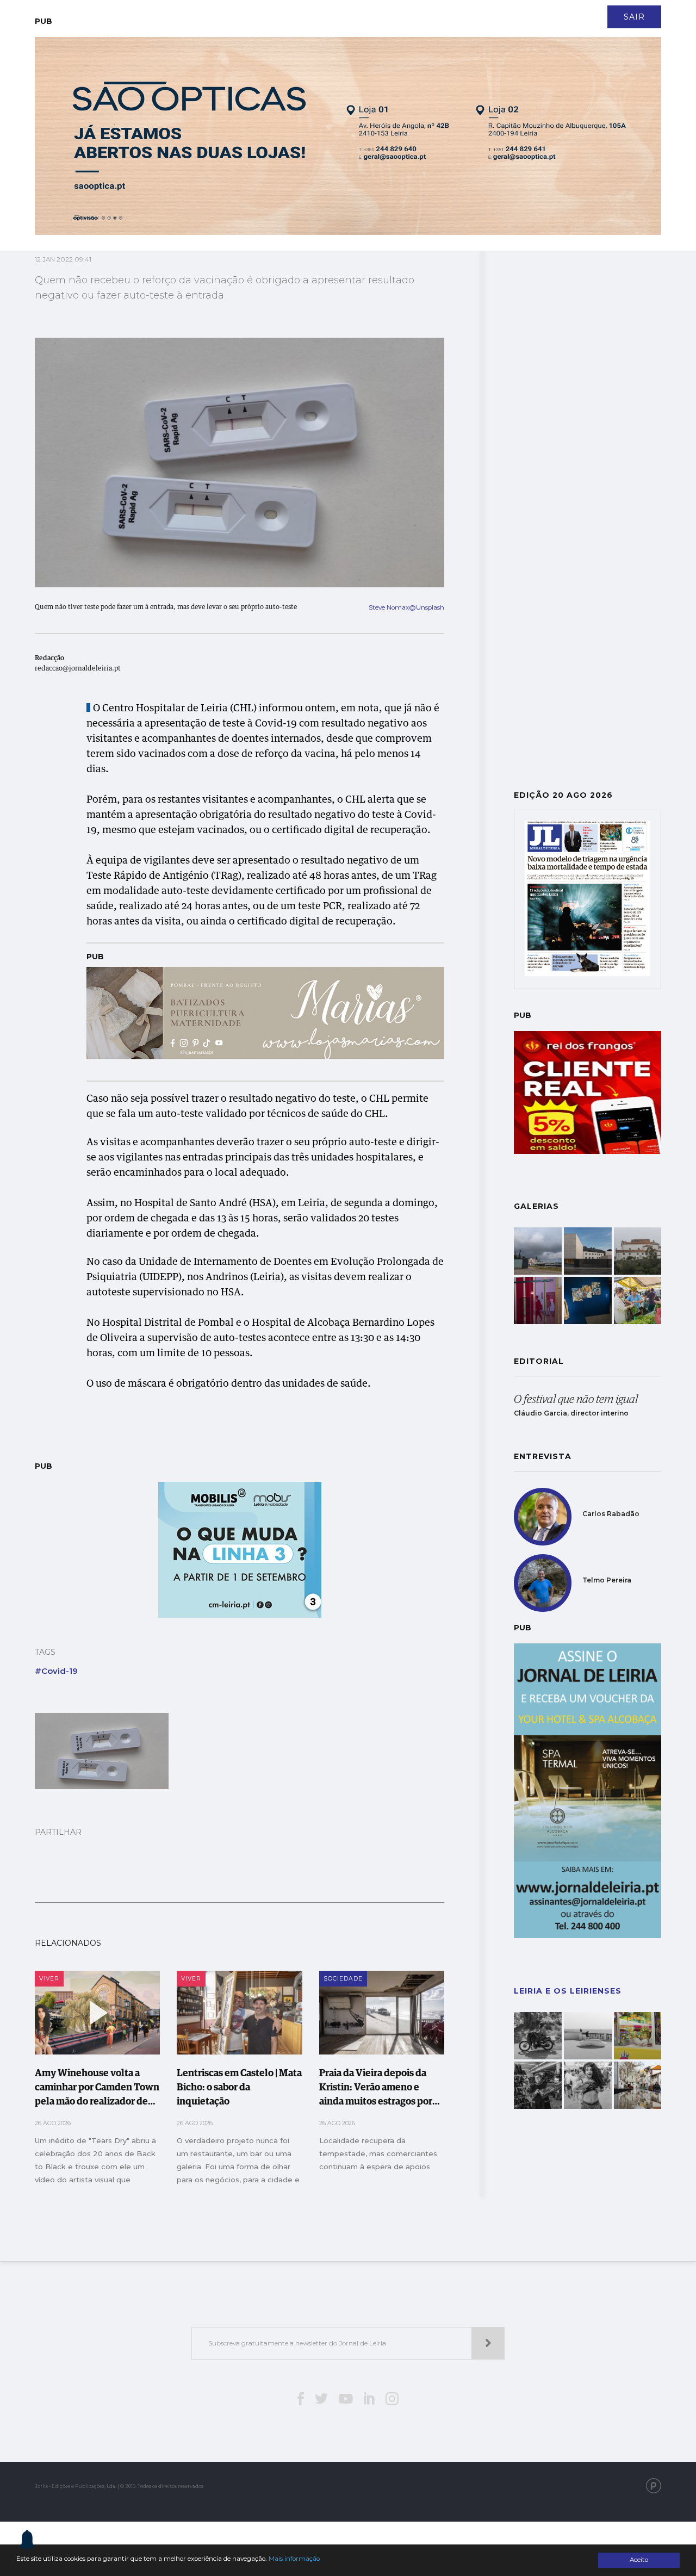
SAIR (634, 17)
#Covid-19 (56, 1671)
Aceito (639, 2560)
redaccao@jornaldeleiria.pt (78, 669)
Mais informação (294, 2559)
